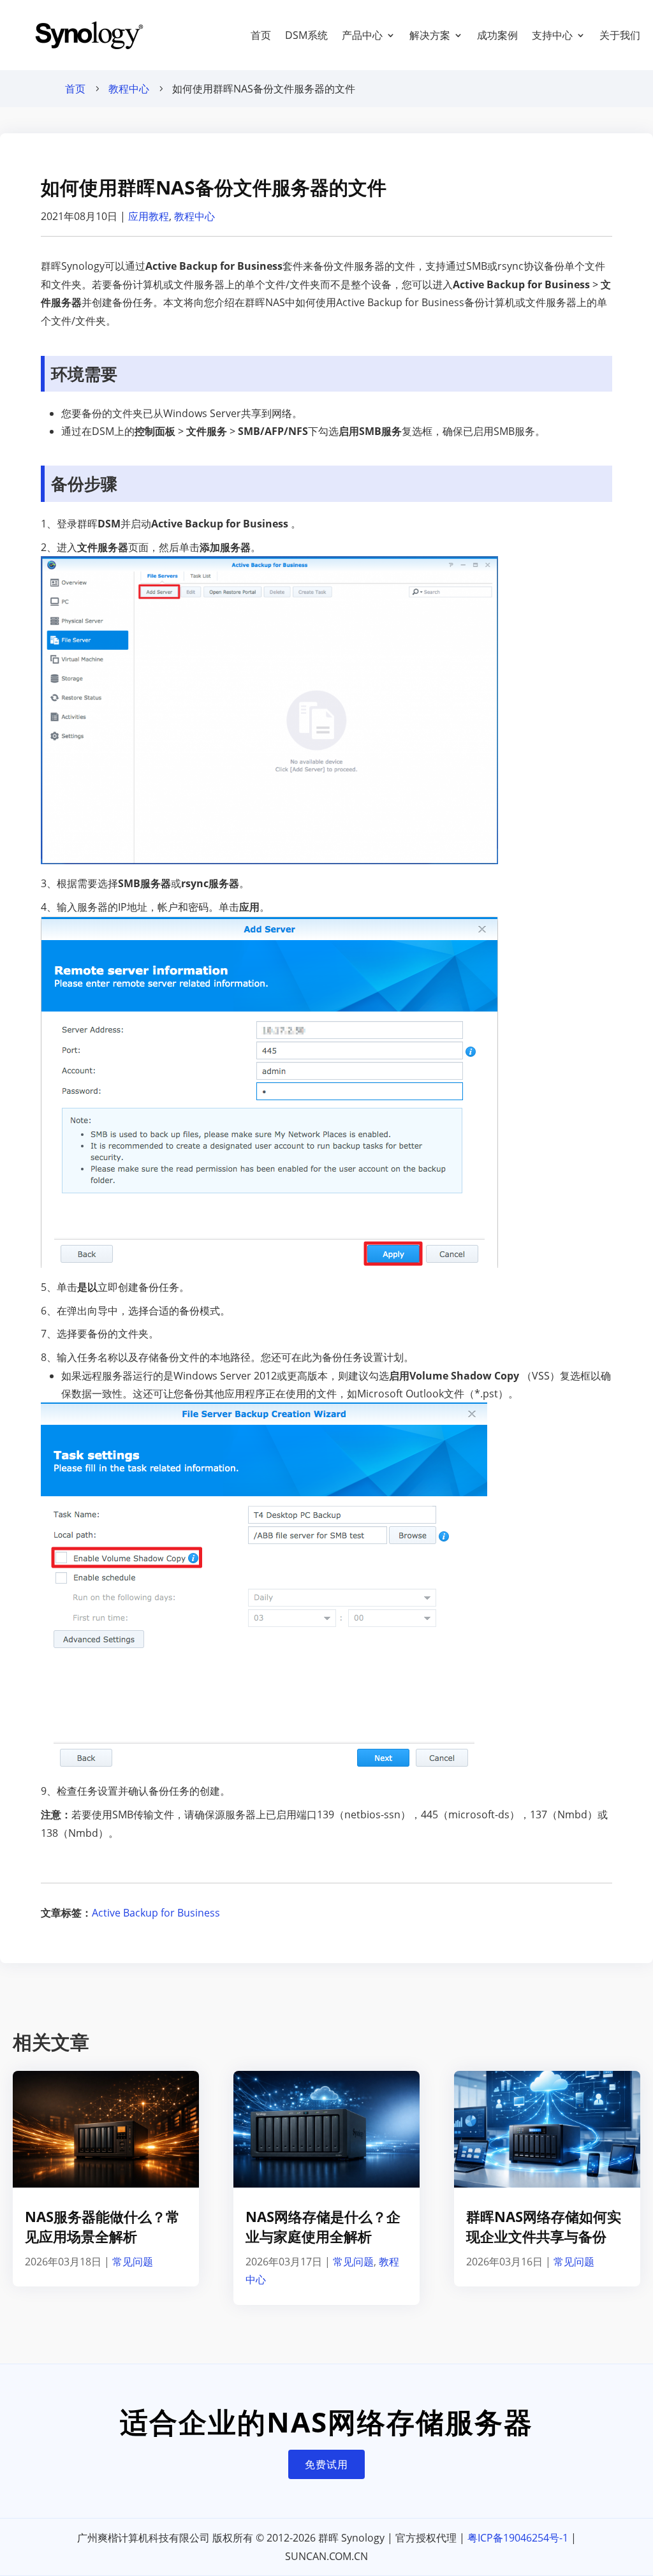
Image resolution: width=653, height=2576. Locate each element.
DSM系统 (306, 35)
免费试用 (326, 2464)
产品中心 (362, 35)
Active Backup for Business (156, 1913)
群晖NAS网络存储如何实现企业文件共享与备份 (544, 2226)
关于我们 (620, 35)
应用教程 (149, 216)
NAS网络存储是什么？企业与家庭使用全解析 (323, 2226)
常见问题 (133, 2262)
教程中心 (129, 89)
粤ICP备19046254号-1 (518, 2538)
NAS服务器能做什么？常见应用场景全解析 (102, 2226)
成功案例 (497, 35)
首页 (261, 35)
